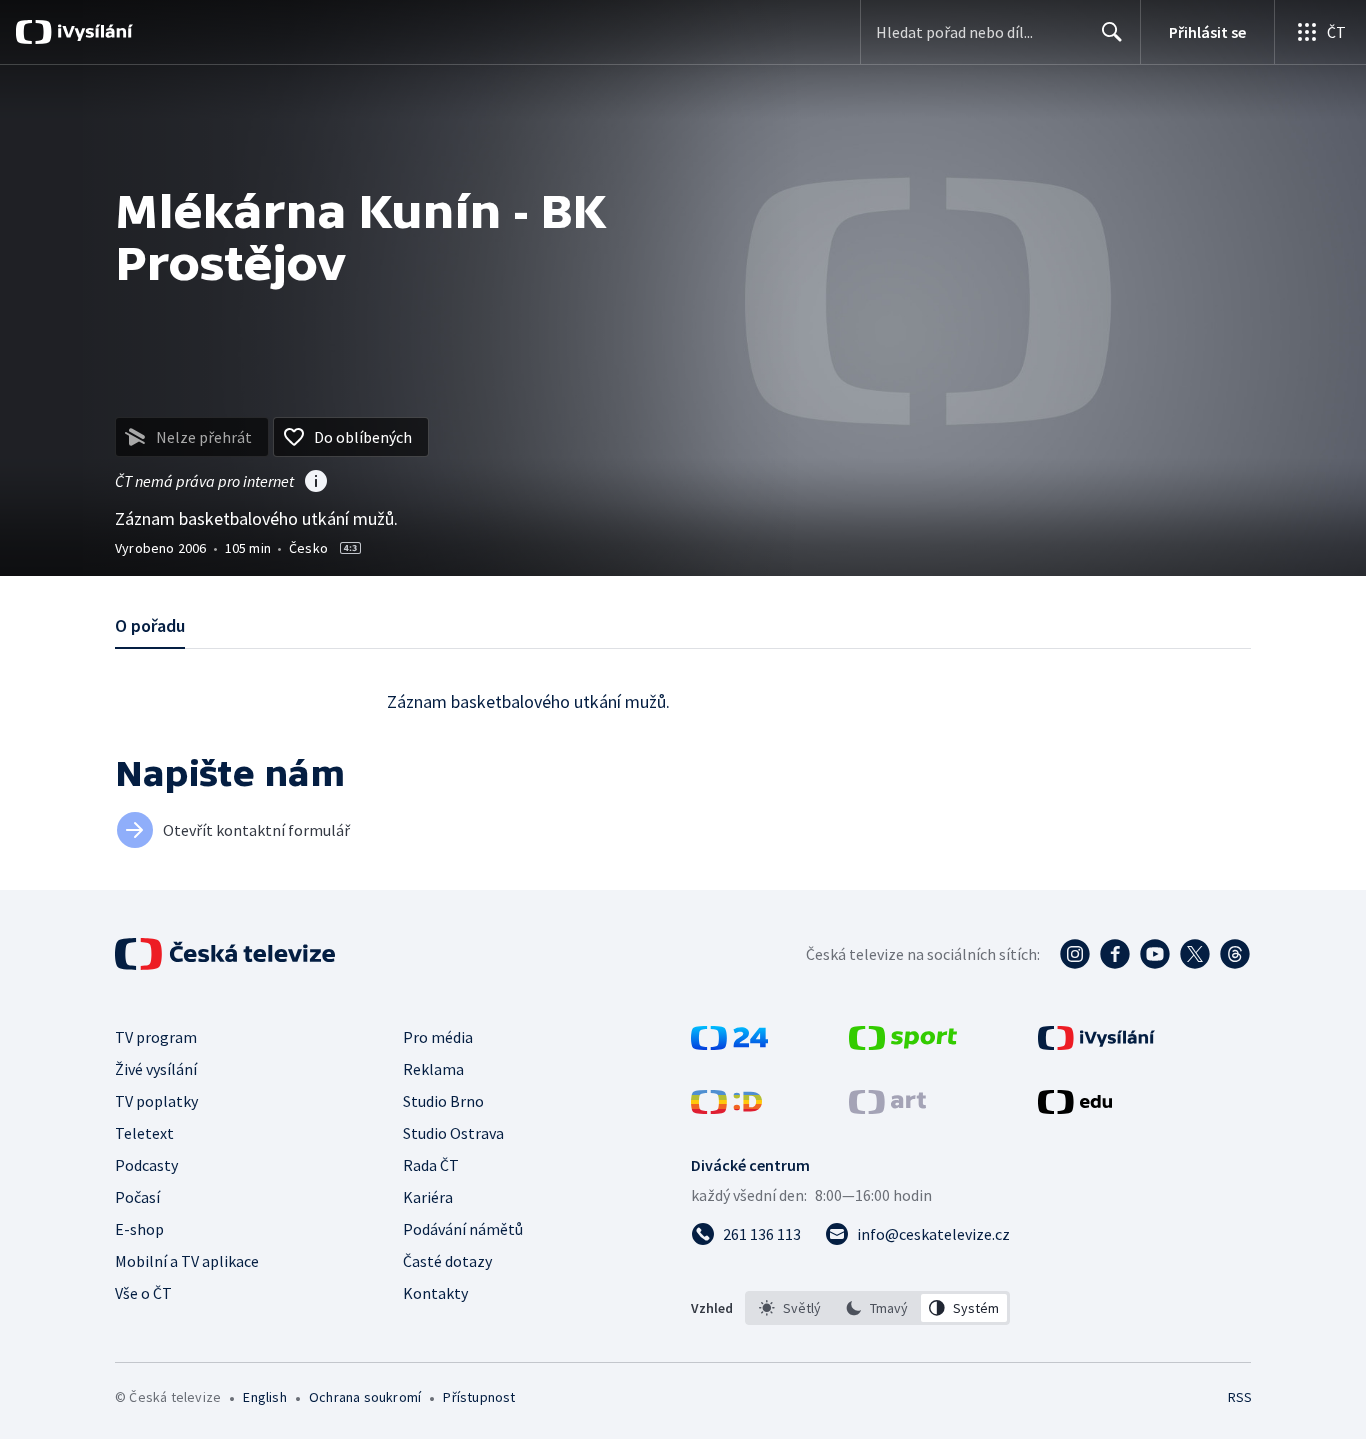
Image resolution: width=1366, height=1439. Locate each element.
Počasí (137, 1197)
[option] (790, 1308)
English (264, 1397)
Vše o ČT (143, 1293)
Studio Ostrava (453, 1133)
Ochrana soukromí (365, 1397)
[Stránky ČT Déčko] (726, 1108)
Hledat (1112, 32)
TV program (156, 1037)
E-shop (139, 1229)
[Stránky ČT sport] (903, 1044)
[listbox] (877, 1308)
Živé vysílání (156, 1069)
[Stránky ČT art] (887, 1108)
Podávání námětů (463, 1229)
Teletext (144, 1133)
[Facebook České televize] (1115, 954)
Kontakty (435, 1293)
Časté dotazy (447, 1261)
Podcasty (146, 1165)
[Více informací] (316, 483)
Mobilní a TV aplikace (187, 1261)
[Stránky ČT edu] (1075, 1108)
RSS (1240, 1397)
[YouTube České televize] (1155, 954)
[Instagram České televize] (1075, 954)
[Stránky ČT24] (729, 1044)
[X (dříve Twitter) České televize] (1195, 954)
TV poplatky (156, 1101)
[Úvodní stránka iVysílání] (92, 32)
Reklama (433, 1069)
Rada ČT (431, 1165)
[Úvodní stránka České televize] (227, 954)
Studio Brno (443, 1101)
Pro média (438, 1037)
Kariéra (428, 1197)
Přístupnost (479, 1397)
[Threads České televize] (1235, 954)
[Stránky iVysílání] (1096, 1044)
